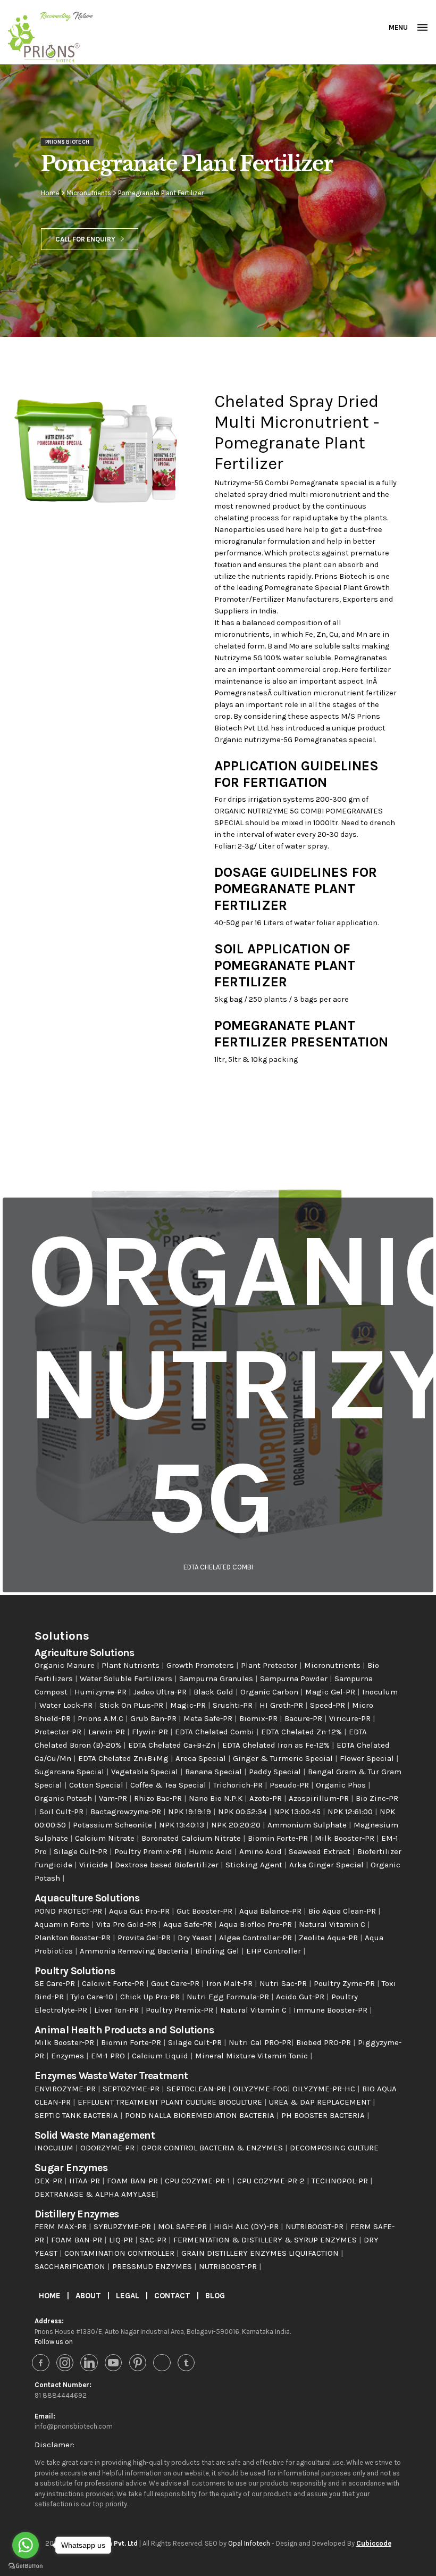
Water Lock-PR (67, 1705)
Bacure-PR (304, 1718)
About (89, 2296)
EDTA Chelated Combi (216, 1732)
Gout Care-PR (176, 1983)
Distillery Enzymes (77, 2214)
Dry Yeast (196, 1938)
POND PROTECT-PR (69, 1911)
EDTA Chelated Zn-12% (303, 1732)
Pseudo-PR (290, 1785)
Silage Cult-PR (82, 1851)
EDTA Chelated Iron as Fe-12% (277, 1745)
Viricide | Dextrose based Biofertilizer (150, 1865)
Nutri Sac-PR (284, 1983)
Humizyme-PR (102, 1692)
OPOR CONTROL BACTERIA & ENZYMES (213, 2148)
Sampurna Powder (295, 1678)
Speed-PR (329, 1705)
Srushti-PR (234, 1705)
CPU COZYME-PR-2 (272, 2181)
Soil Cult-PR (62, 1811)
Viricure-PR (351, 1718)
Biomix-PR (259, 1718)
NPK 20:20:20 (237, 1825)
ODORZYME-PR (108, 2148)
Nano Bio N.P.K (217, 1798)
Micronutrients (89, 193)
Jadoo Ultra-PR (161, 1692)
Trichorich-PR (239, 1785)
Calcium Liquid (161, 2056)
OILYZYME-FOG (260, 2089)
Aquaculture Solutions (87, 1898)
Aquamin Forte (63, 1924)
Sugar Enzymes (71, 2168)
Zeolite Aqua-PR (329, 1938)
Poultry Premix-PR (149, 1851)
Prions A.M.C (102, 1718)
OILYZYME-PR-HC (325, 2089)
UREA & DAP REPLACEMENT (321, 2102)
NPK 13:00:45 (298, 1811)
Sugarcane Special (70, 1772)
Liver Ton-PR (118, 2010)
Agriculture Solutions (85, 1653)
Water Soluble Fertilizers (127, 1678)
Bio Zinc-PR (377, 1798)
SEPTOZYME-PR (132, 2089)
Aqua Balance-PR (271, 1911)
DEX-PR (49, 2181)
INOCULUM (55, 2148)
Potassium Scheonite (114, 1825)
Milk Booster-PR (346, 1838)
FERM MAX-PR (62, 2226)
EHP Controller (275, 1951)
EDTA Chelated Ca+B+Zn (173, 1745)
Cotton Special (97, 1785)
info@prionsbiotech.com (74, 2426)
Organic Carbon (270, 1692)
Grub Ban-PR (154, 1718)
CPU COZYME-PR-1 (199, 2181)
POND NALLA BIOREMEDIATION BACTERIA (201, 2115)
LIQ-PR (122, 2240)
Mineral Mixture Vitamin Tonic (253, 2056)
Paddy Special (276, 1772)
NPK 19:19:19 (191, 1811)
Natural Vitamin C (333, 1924)
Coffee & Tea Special (169, 1785)
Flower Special (368, 1758)
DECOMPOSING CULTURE (334, 2148)
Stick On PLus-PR (132, 1705)
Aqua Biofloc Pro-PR (257, 1924)
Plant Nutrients (132, 1665)
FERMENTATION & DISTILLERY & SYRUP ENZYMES (266, 2240)
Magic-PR (189, 1705)
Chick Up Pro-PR (151, 1997)
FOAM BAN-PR (133, 2181)
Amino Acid (262, 1851)
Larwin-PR (108, 1732)
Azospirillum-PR (320, 1798)
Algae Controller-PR (257, 1938)
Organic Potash (64, 1798)
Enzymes (69, 2056)
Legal (129, 2296)
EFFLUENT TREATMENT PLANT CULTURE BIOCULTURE (171, 2102)
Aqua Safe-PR (189, 1924)
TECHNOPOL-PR (341, 2181)
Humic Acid (212, 1851)
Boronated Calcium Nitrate (192, 1838)
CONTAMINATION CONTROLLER (120, 2253)
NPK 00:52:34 (244, 1811)
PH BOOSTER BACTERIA (324, 2115)
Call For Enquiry (85, 239)
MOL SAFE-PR (183, 2226)
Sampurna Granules (217, 1678)
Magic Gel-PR (331, 1692)
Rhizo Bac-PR (159, 1798)
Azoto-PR (267, 1798)
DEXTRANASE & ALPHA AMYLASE (95, 2194)
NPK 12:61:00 (351, 1811)
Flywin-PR (151, 1732)
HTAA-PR (86, 2181)
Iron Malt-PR (230, 1983)
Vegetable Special (146, 1772)
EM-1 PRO (109, 2056)
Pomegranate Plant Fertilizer (161, 193)
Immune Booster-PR (332, 2010)
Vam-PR (114, 1798)
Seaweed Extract (321, 1851)
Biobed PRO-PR (325, 2042)
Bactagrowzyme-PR (127, 1811)
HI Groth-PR (282, 1705)
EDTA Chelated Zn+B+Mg (124, 1758)
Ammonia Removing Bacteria (135, 1951)
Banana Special (215, 1772)
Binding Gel (218, 1951)
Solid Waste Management (95, 2135)
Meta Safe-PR (209, 1718)
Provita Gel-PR (145, 1938)
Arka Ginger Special (328, 1865)
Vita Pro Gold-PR (127, 1924)
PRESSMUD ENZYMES (153, 2266)
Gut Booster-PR (206, 1911)
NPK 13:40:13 (183, 1825)
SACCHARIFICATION (71, 2266)
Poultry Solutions (75, 1971)
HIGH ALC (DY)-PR (247, 2226)
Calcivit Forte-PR (114, 1983)
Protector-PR (59, 1732)
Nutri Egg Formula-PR (229, 1997)
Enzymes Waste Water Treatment (111, 2076)
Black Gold (215, 1692)
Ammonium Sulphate (308, 1825)
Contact (173, 2296)
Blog (215, 2296)
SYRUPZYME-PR (123, 2226)
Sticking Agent (255, 1865)
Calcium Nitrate (106, 1838)
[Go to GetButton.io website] (26, 2565)
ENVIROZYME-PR (66, 2089)
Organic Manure (66, 1665)
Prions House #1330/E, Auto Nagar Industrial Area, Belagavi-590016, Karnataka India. (163, 2332)
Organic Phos (342, 1785)
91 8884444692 (61, 2395)
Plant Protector (270, 1665)
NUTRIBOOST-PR (316, 2226)
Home (50, 193)
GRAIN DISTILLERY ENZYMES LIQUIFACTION (261, 2253)
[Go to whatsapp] (26, 2545)
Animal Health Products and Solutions (124, 2030)
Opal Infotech (249, 2543)
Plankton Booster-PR (74, 1938)
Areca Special (202, 1758)
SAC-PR (154, 2240)
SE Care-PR (56, 1983)
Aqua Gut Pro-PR (140, 1911)
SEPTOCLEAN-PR (197, 2089)
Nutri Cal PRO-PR (260, 2042)
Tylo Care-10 (93, 1997)
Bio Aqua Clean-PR (343, 1911)
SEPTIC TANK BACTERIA (77, 2115)
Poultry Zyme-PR (345, 1983)
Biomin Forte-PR (279, 1838)
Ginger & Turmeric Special (284, 1758)
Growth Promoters (201, 1665)
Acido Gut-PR (301, 1997)
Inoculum (380, 1692)
